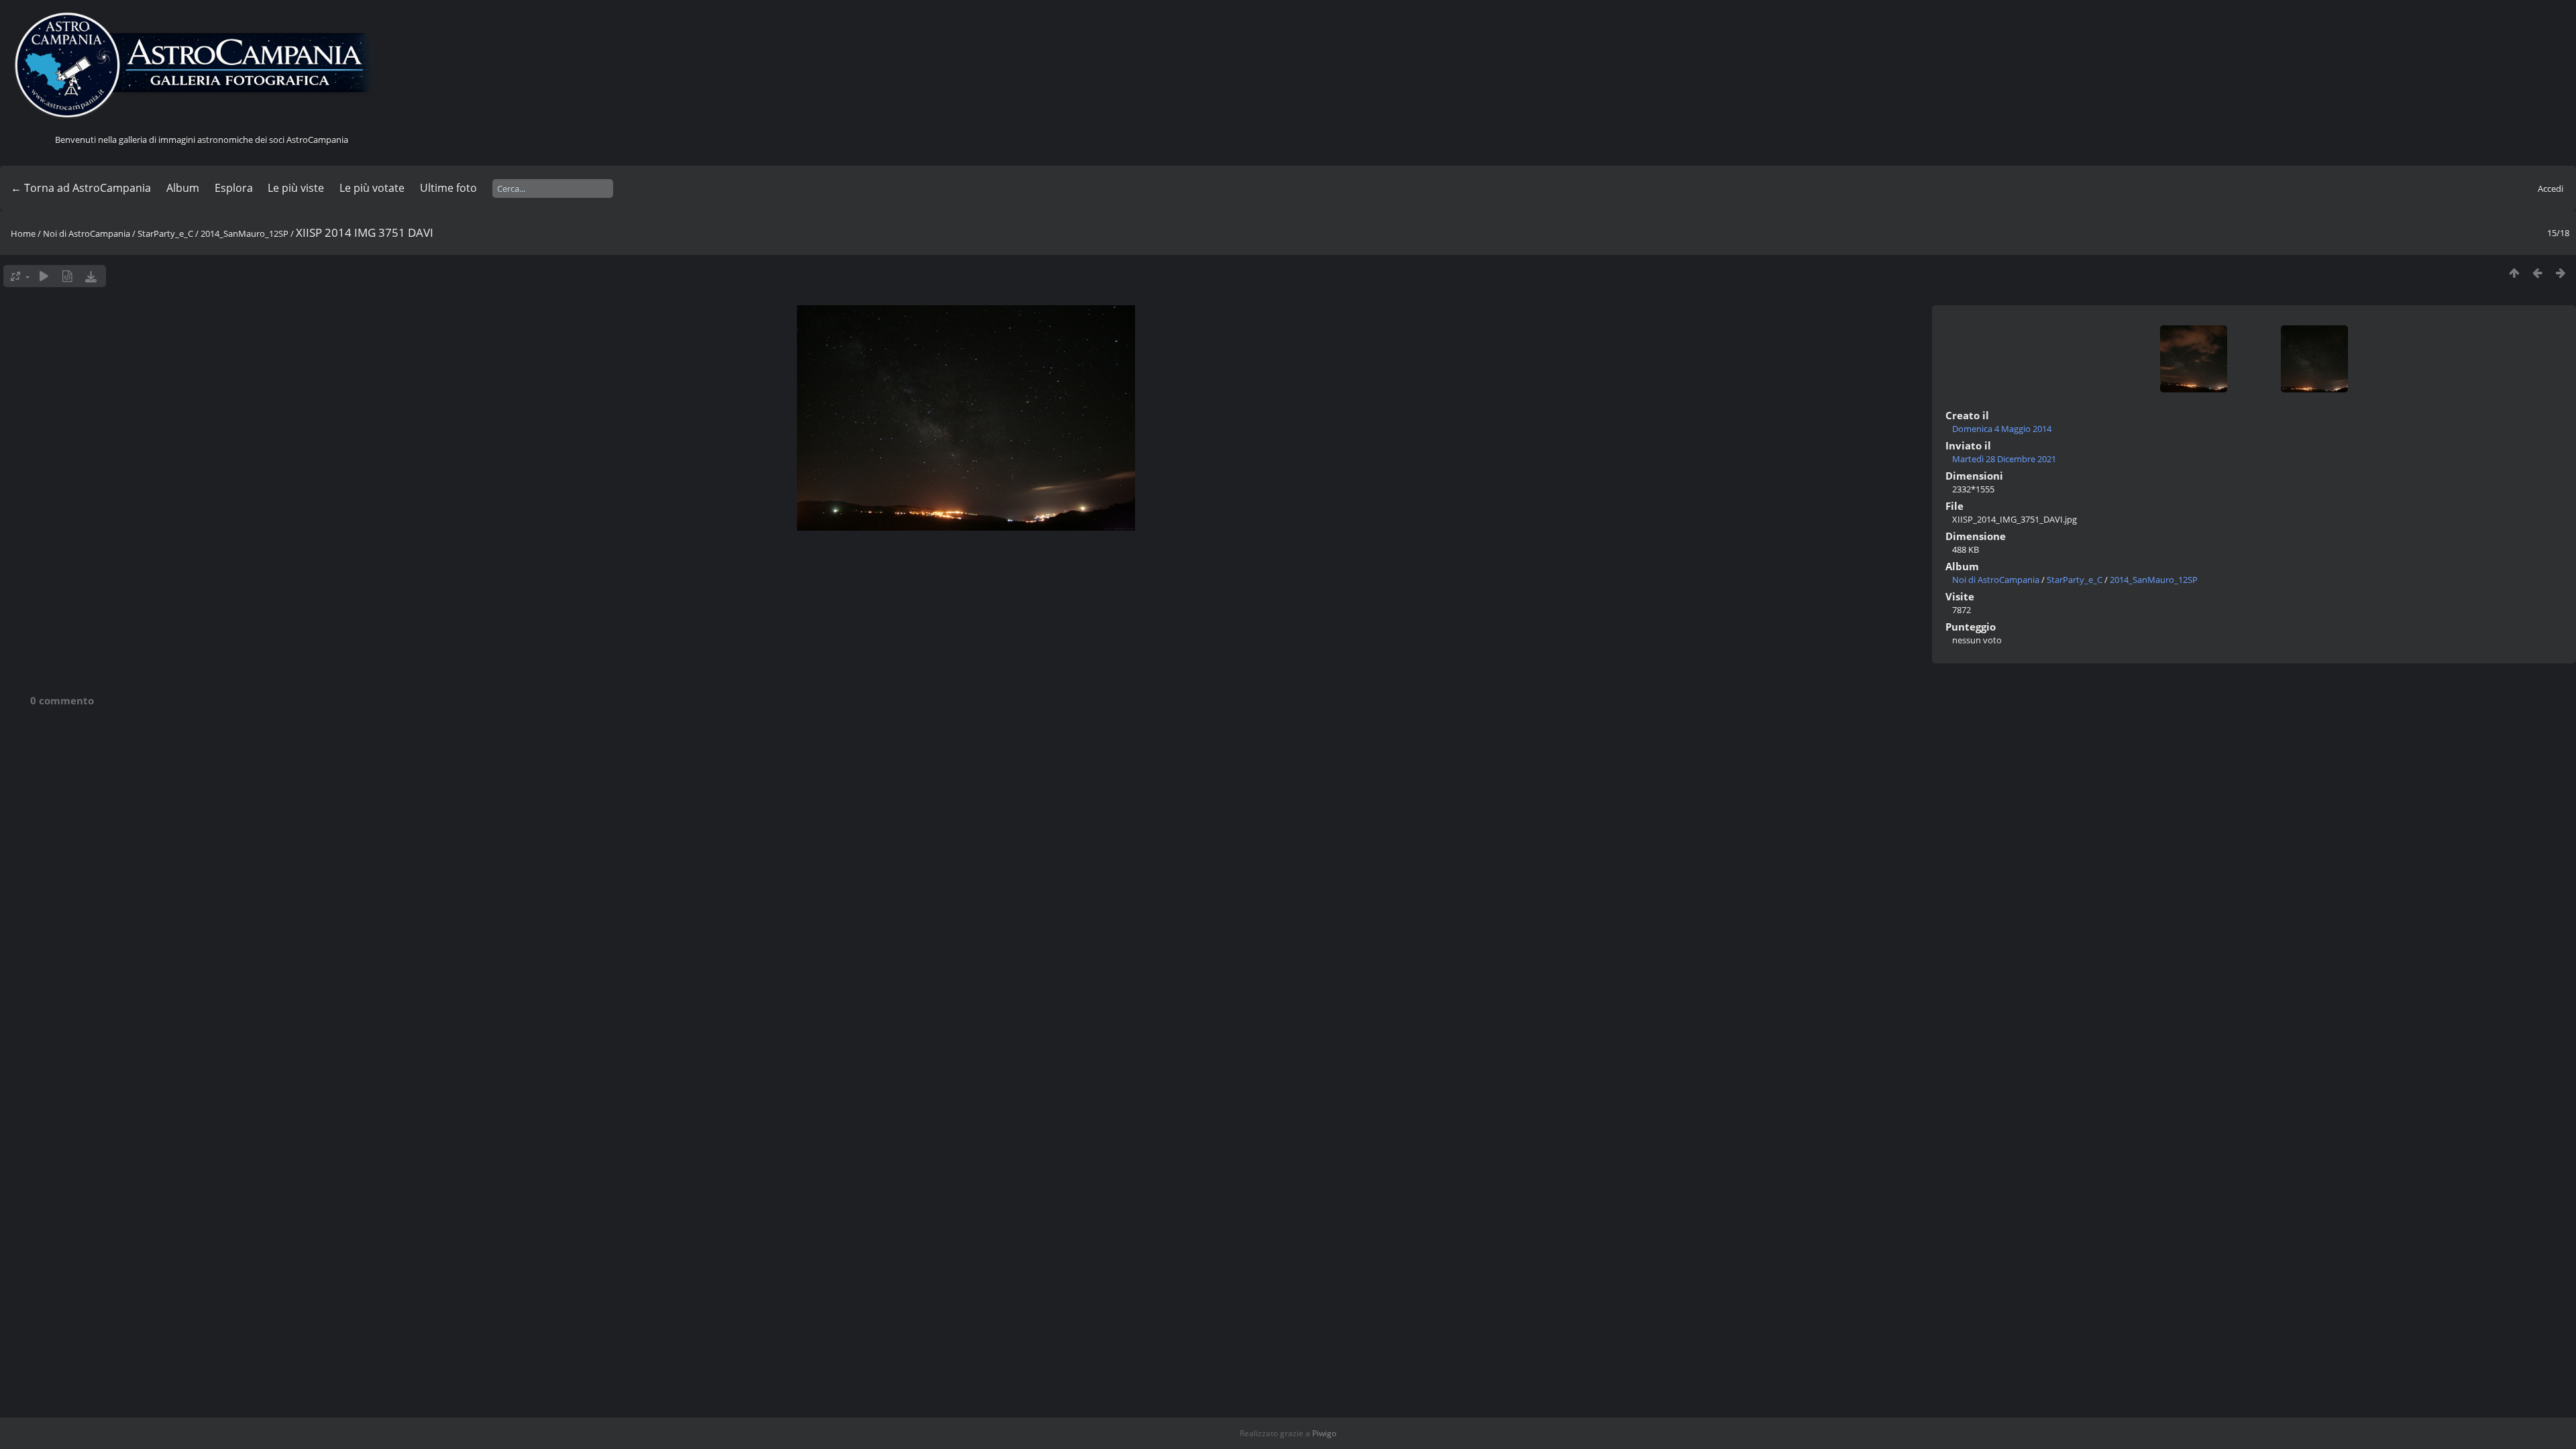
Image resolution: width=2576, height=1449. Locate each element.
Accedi (2551, 189)
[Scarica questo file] (91, 276)
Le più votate (372, 188)
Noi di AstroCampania (87, 233)
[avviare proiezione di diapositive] (44, 276)
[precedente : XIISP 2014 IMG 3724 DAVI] (2537, 273)
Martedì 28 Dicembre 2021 (2004, 459)
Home (23, 233)
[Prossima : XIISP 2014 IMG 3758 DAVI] (2561, 273)
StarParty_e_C (165, 233)
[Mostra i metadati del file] (67, 276)
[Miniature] (2514, 273)
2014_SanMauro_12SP (245, 233)
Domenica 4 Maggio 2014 (2002, 429)
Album (183, 188)
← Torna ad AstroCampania (81, 188)
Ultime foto (448, 188)
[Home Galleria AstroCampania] (201, 66)
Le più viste (296, 188)
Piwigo (1324, 1433)
